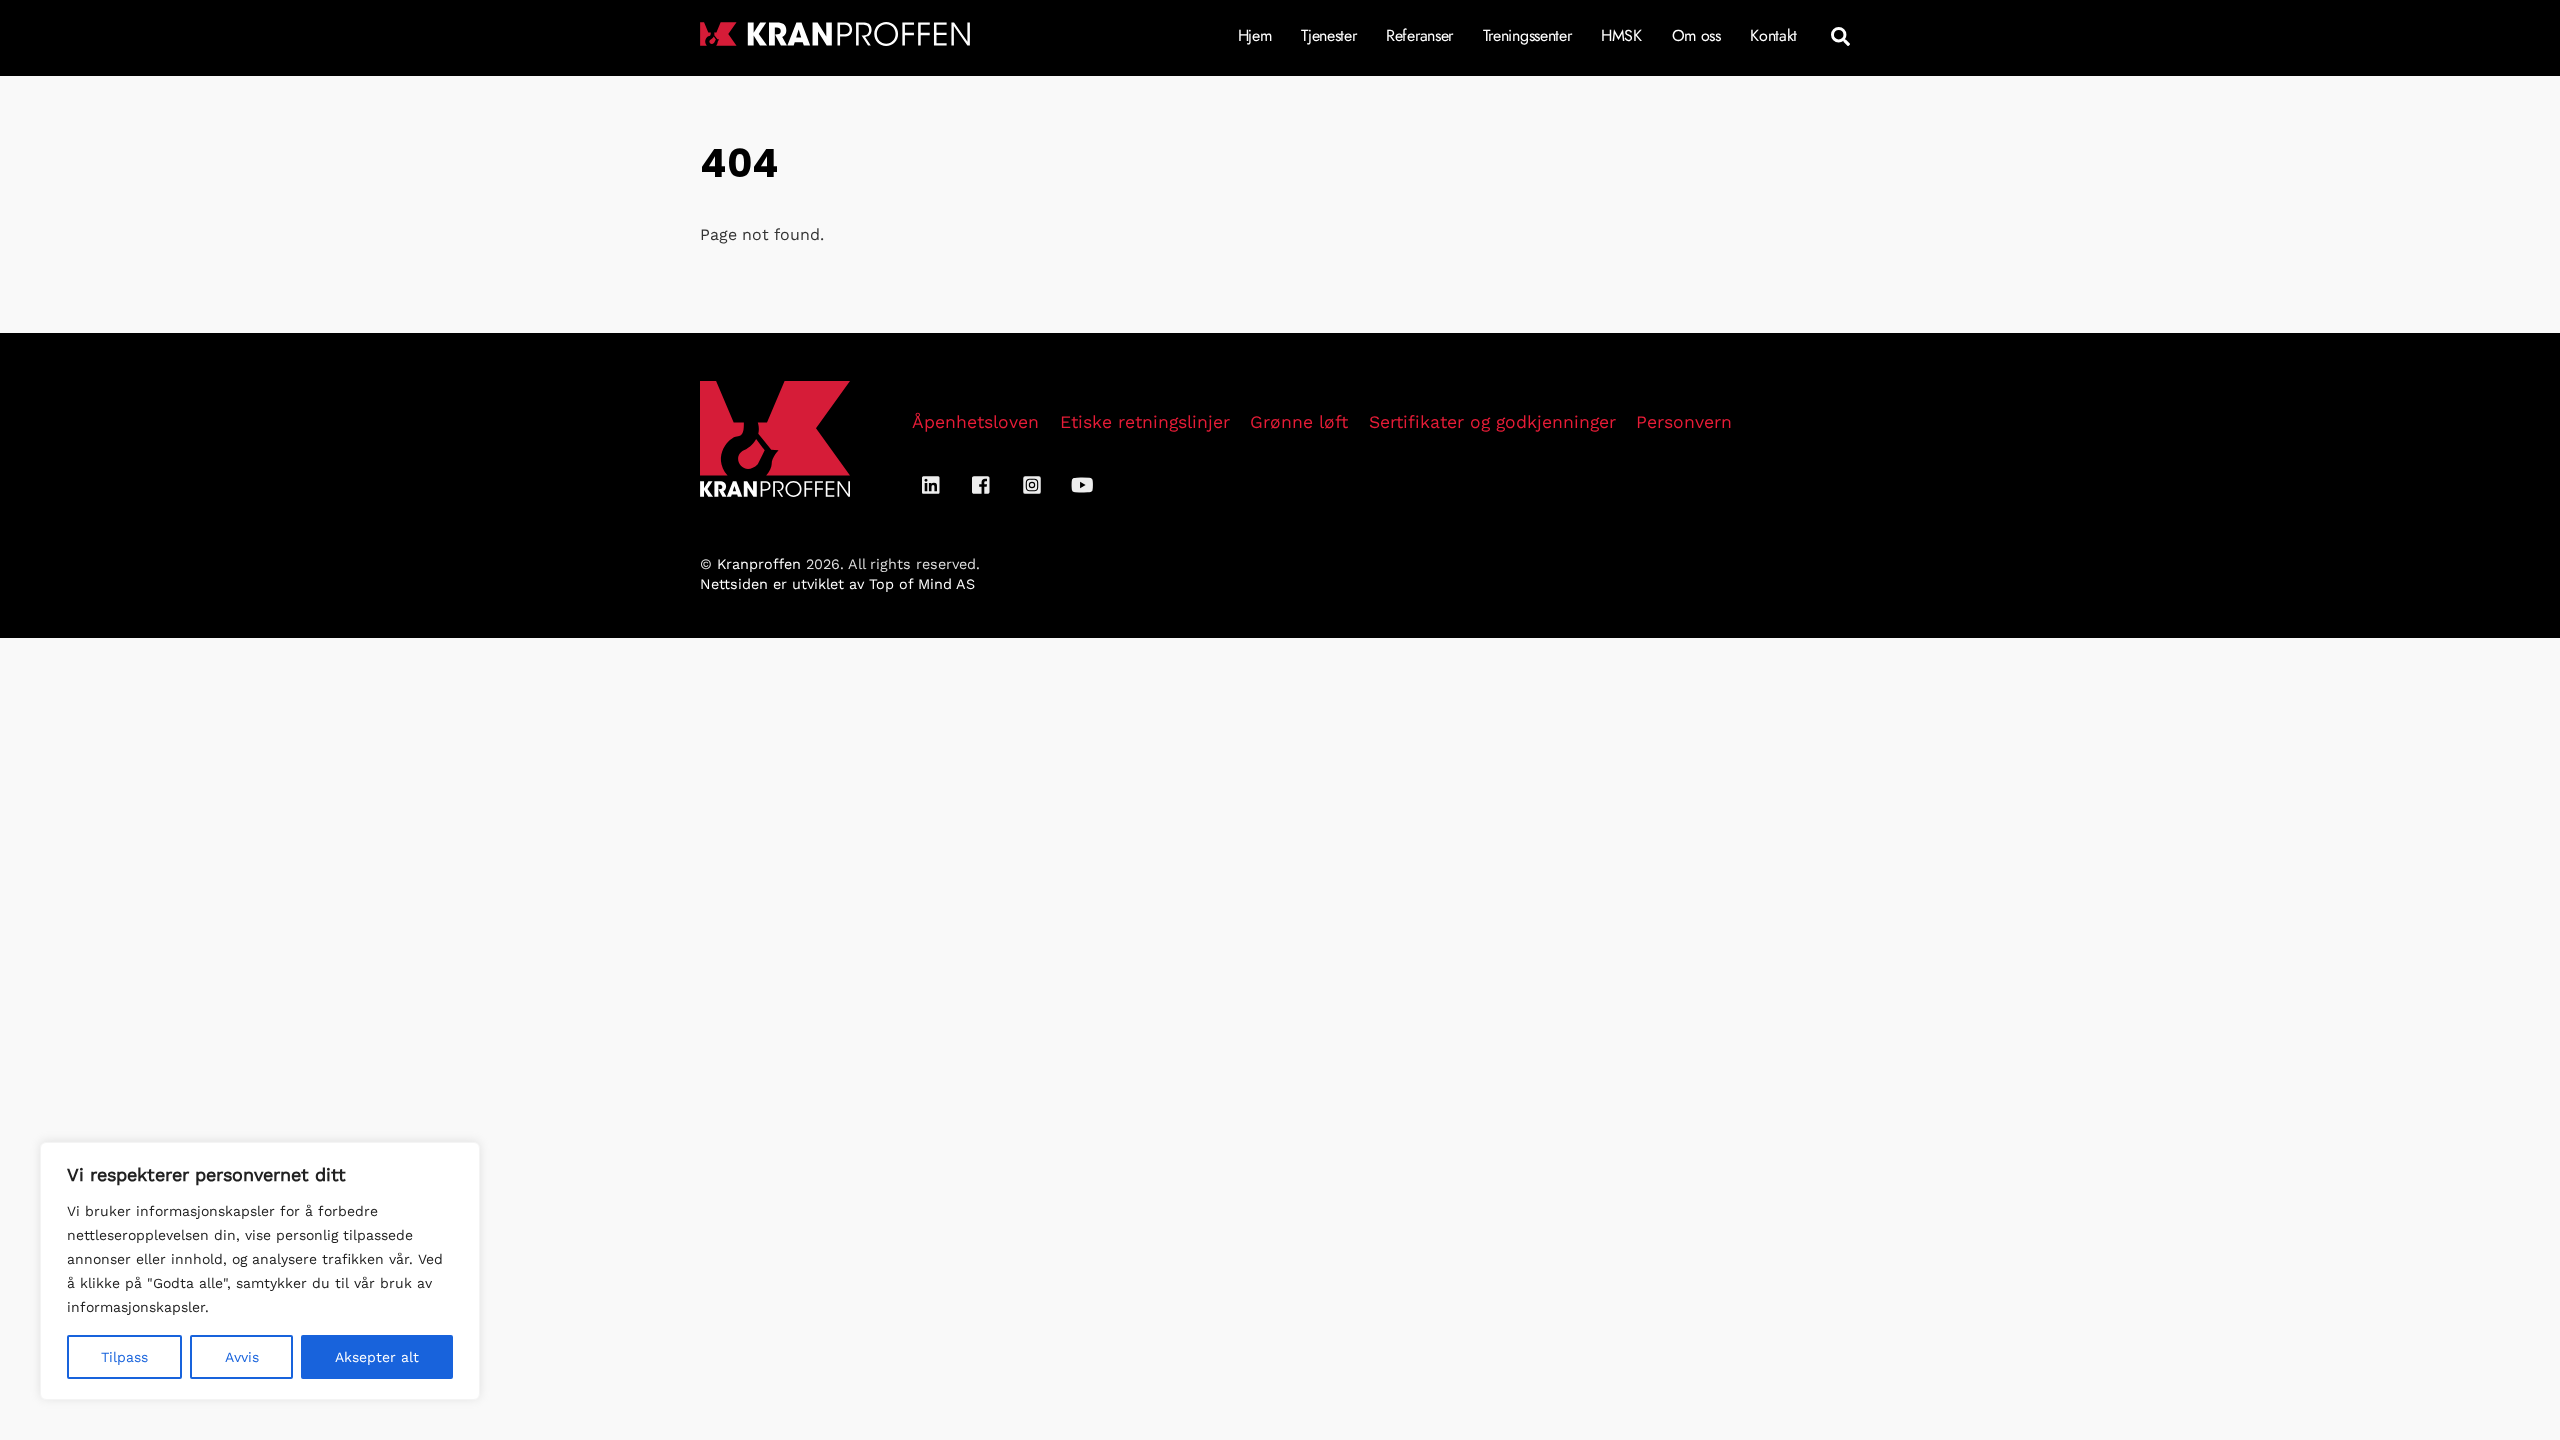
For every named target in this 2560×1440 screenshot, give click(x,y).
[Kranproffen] (835, 36)
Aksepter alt (377, 1357)
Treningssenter (1527, 35)
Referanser (1419, 35)
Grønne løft (1299, 422)
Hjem (1255, 35)
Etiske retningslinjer (1145, 422)
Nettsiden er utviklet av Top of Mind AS (837, 584)
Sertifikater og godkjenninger (1492, 422)
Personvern (1684, 422)
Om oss (1696, 35)
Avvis (242, 1357)
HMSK (1621, 35)
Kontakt (1773, 35)
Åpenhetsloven (975, 422)
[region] (260, 1271)
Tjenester (1328, 35)
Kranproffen (759, 564)
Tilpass (124, 1357)
